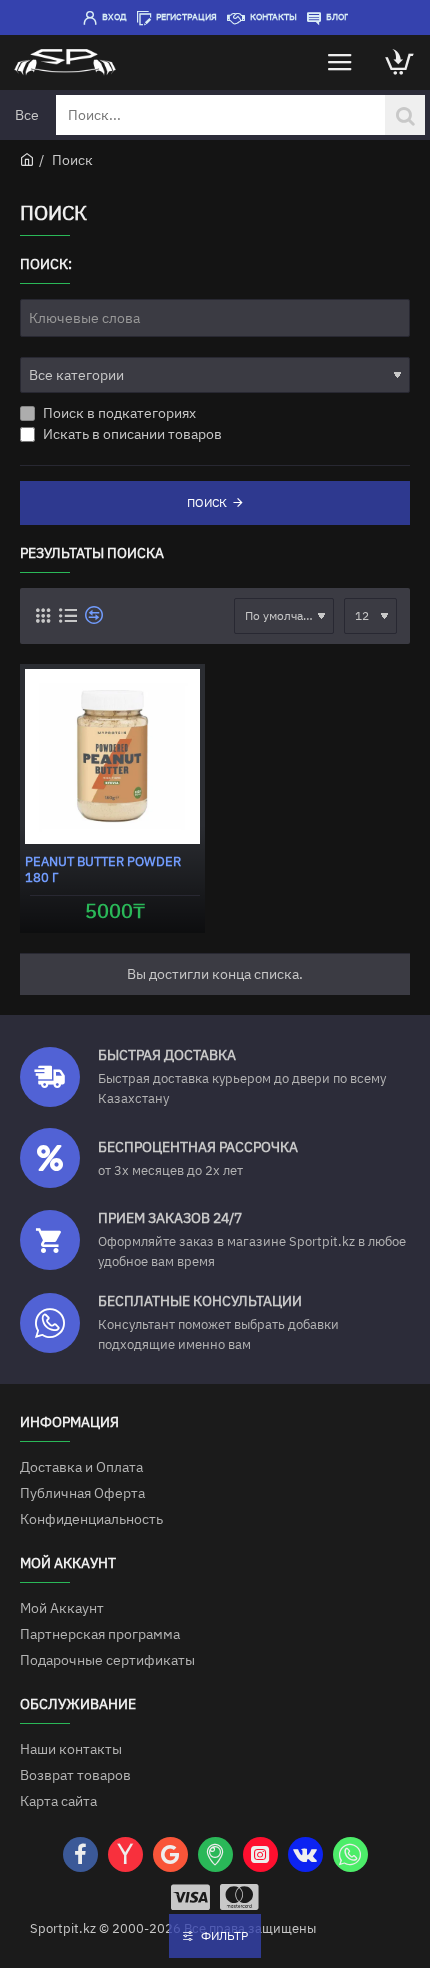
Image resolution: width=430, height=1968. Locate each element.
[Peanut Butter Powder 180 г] (112, 756)
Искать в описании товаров (131, 434)
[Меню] (340, 62)
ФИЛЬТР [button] (224, 1935)
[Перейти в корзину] (400, 62)
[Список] (67, 615)
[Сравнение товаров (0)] (91, 615)
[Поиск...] (405, 115)
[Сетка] (42, 615)
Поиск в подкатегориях (118, 413)
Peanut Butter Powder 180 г (103, 870)
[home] (27, 159)
